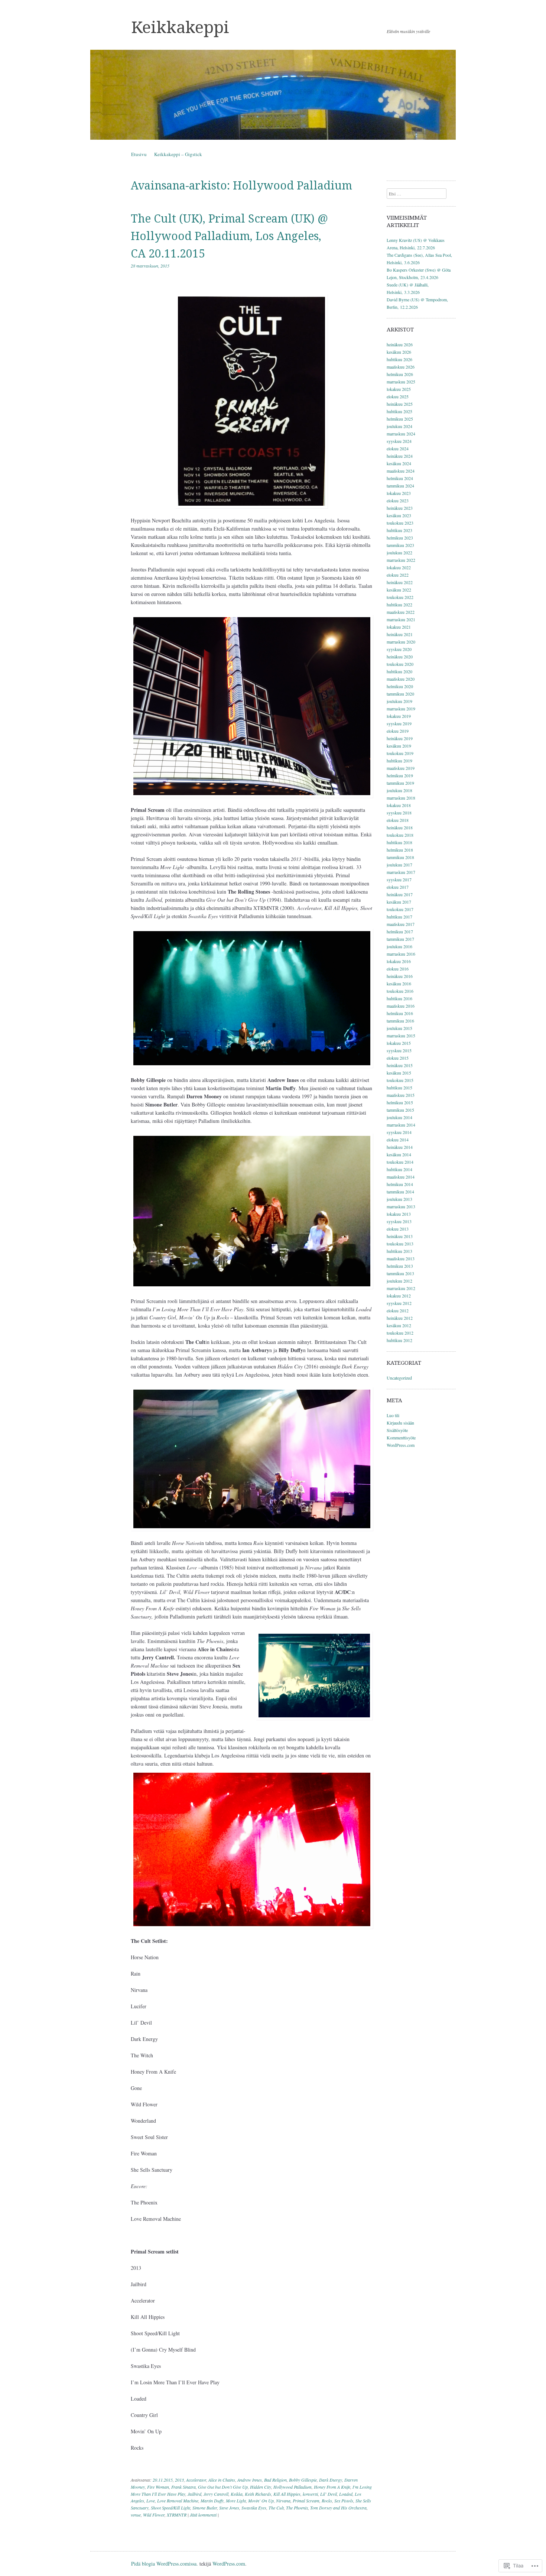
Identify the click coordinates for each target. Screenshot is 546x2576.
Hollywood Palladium (292, 2487)
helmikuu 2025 (400, 419)
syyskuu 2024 (399, 441)
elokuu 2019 (398, 731)
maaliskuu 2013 (401, 1258)
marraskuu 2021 (401, 619)
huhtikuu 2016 (399, 998)
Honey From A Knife (332, 2487)
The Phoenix (297, 2508)
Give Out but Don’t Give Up (223, 2487)
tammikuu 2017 (400, 939)
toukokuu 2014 (400, 1162)
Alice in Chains (222, 2480)
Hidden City (261, 2487)
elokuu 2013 (398, 1229)
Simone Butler (205, 2508)
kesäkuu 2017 (399, 902)
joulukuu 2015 (399, 1028)
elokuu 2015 (398, 1058)
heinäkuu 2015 (400, 1065)
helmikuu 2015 (400, 1102)
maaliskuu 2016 (401, 1006)
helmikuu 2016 (400, 1013)
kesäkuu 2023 (399, 515)
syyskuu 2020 (399, 649)
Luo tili (393, 1415)
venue (136, 2515)
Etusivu (139, 154)
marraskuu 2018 (401, 798)
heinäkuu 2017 (400, 894)
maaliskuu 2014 (401, 1177)
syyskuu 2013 (399, 1221)
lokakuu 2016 (399, 961)
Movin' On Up (261, 2501)
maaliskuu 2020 (401, 679)
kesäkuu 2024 (399, 463)
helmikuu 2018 (400, 850)
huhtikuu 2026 (399, 359)
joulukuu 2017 (399, 865)
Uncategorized (399, 1378)
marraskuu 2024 (401, 434)
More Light (236, 2501)
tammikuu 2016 (400, 1021)
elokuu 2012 (398, 1310)
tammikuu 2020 (400, 694)
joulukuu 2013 (399, 1199)
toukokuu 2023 (400, 523)
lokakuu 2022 (399, 567)
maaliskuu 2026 (401, 367)
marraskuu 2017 (401, 872)
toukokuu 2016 (400, 991)
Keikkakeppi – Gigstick (178, 154)
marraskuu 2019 (401, 709)
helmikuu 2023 (400, 538)
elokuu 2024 (398, 448)
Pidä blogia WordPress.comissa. (165, 2564)
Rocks (327, 2501)
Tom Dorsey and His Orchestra (338, 2508)
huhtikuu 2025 (399, 411)
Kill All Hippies (287, 2494)
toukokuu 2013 (400, 1244)
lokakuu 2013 (399, 1214)
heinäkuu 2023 (400, 508)
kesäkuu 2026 (399, 352)
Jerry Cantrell (216, 2494)
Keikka (237, 2494)
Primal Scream (306, 2501)
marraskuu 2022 (401, 560)
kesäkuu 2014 (399, 1154)
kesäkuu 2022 (399, 590)
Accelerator (196, 2480)
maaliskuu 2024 (401, 471)
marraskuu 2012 (401, 1288)
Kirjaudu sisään (400, 1423)
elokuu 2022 (398, 575)
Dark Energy (331, 2480)
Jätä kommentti (203, 2515)
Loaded (346, 2494)
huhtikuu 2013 (399, 1251)
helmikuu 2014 (400, 1184)
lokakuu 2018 (399, 805)
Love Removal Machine (178, 2501)
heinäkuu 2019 (400, 738)
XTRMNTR (177, 2515)
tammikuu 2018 (400, 857)
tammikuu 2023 (400, 545)
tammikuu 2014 (400, 1192)
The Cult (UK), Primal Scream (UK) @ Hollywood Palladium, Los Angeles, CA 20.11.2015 (229, 236)
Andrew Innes (250, 2480)
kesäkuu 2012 (399, 1325)
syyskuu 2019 (399, 723)
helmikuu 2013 (400, 1266)
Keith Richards (258, 2494)
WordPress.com (401, 1445)
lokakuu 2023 (399, 493)
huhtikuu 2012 (399, 1340)
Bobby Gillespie (303, 2480)
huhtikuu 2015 (399, 1088)
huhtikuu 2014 (399, 1169)
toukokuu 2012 (400, 1333)
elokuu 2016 (398, 969)
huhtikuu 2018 (399, 842)
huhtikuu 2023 (399, 530)
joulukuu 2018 (399, 790)
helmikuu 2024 (400, 478)
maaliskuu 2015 (401, 1095)
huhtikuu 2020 (399, 671)
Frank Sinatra (183, 2487)
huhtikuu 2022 (399, 605)
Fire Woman (158, 2487)
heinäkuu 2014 (400, 1147)
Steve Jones (229, 2508)
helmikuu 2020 (400, 686)
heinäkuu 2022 (400, 582)
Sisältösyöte (397, 1430)
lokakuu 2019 (399, 716)
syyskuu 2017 (399, 879)
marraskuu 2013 (401, 1206)
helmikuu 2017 (400, 931)
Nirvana (283, 2501)
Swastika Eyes (254, 2508)
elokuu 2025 (398, 396)
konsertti (310, 2494)
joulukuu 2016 (399, 946)
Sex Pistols (344, 2501)
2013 (179, 2480)
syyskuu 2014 (399, 1132)
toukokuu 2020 (400, 664)
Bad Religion (275, 2480)
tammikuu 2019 (400, 783)
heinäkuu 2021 (400, 634)
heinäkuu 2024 (400, 456)
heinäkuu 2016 (400, 976)
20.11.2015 (163, 2480)
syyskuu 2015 (399, 1050)
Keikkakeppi (180, 27)
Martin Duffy (212, 2501)
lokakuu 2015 (399, 1043)
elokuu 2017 (398, 887)
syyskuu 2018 (399, 813)
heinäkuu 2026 (400, 344)
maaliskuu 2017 (401, 924)
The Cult (276, 2508)
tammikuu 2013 (400, 1273)
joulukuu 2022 (399, 553)
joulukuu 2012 (399, 1281)
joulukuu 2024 (399, 426)
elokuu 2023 (398, 500)
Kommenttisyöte (401, 1438)
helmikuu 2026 (400, 374)
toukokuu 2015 (400, 1080)
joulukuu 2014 (399, 1117)
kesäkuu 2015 (399, 1073)
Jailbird (194, 2494)
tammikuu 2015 (400, 1110)
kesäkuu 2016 (399, 984)
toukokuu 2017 (400, 909)
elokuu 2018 (398, 820)
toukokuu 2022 (400, 597)
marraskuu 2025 (401, 382)
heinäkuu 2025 (400, 404)
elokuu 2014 (398, 1140)
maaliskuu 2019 (401, 768)
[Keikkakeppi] (273, 95)
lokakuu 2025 (399, 389)
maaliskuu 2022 (401, 612)
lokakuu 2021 (399, 627)
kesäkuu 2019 (399, 746)
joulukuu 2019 (399, 701)
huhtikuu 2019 (399, 761)
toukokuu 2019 (400, 753)
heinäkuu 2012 (400, 1318)
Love (151, 2501)
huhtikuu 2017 (399, 917)
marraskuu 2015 (401, 1036)
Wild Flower (154, 2515)
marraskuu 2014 (401, 1125)
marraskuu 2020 (401, 642)
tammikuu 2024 (400, 486)
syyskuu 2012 (399, 1303)
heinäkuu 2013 (400, 1236)
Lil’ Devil (329, 2494)
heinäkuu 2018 (400, 827)
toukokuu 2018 (400, 835)
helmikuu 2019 (400, 775)
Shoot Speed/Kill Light (170, 2508)
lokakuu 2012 (399, 1296)
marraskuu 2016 (401, 954)
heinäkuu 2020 (400, 657)
